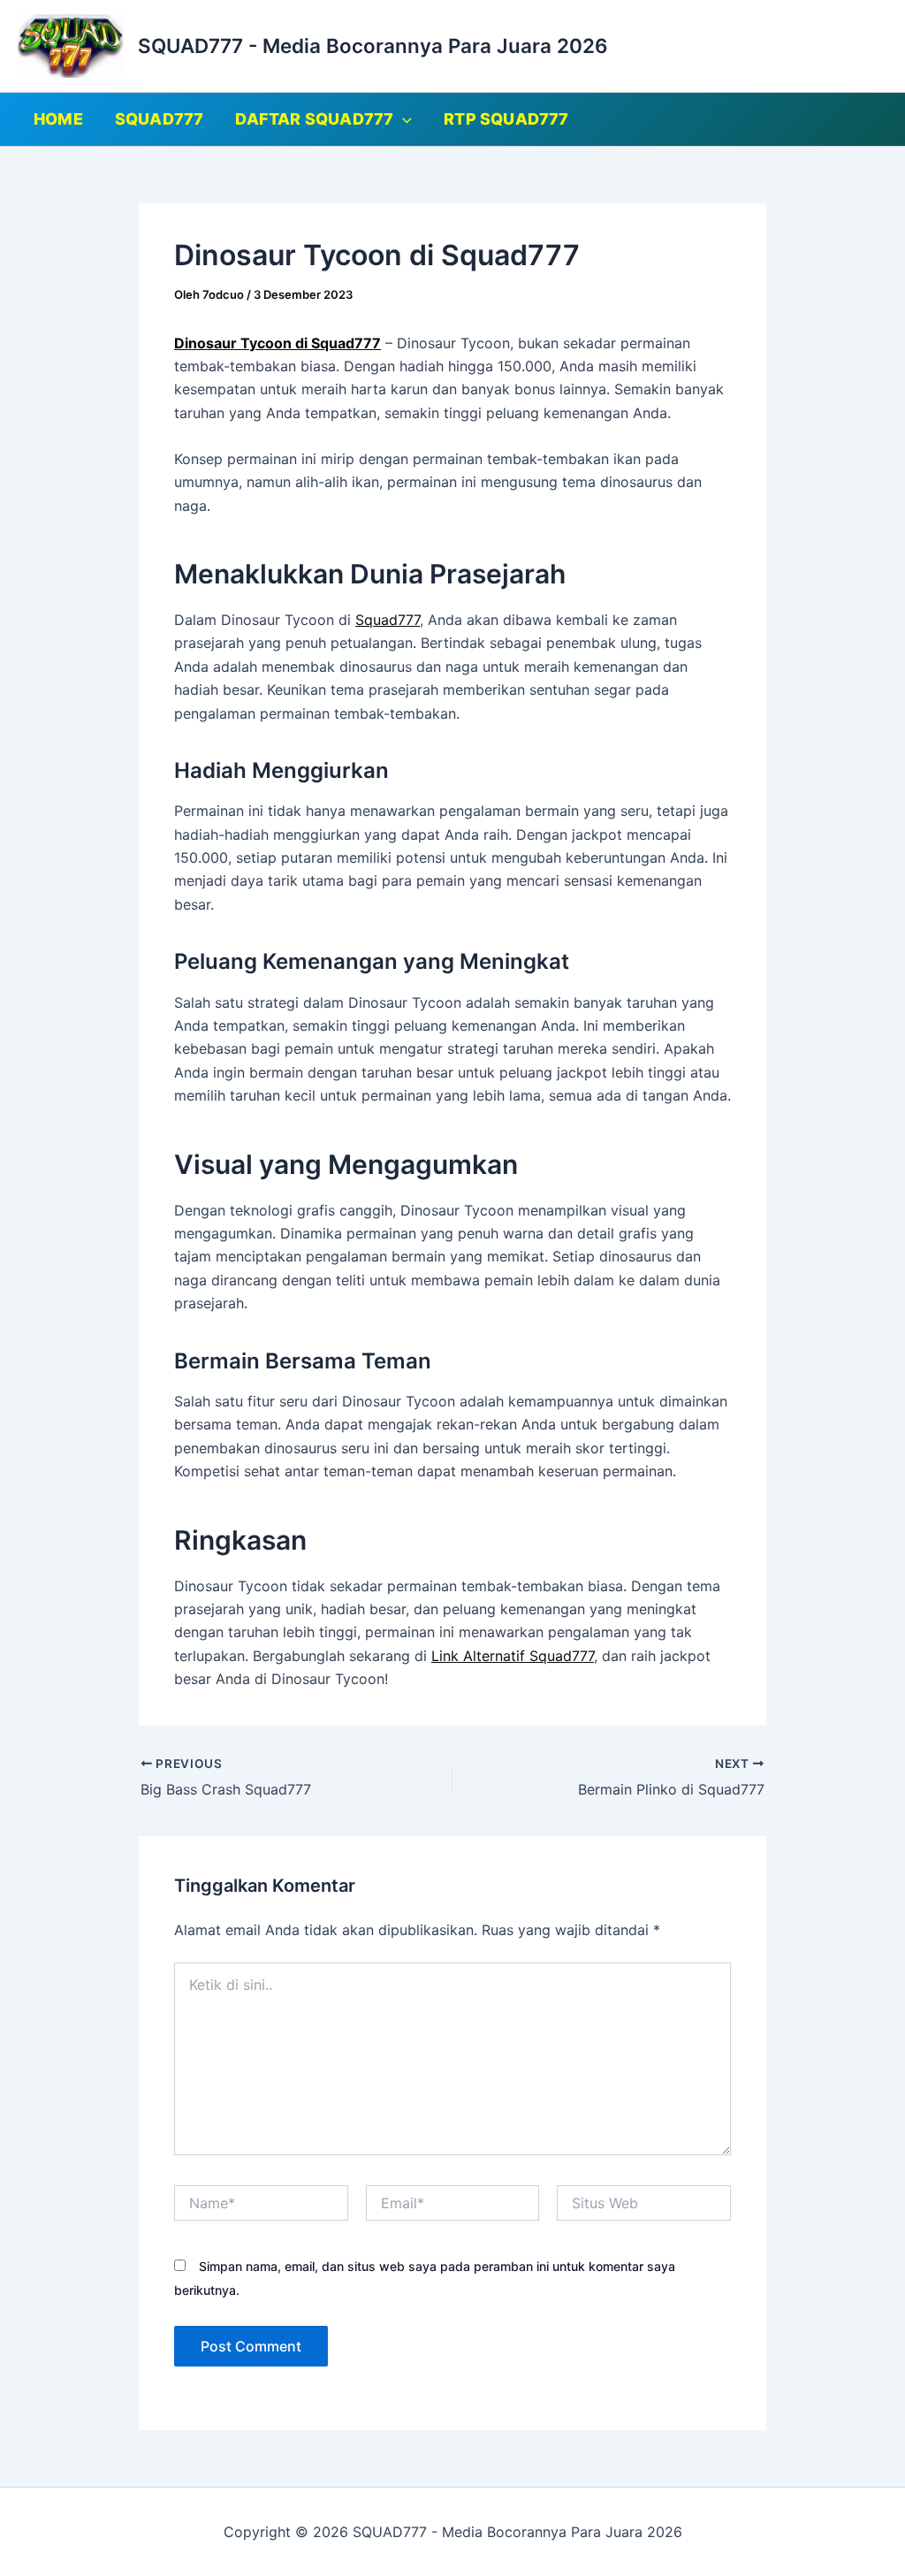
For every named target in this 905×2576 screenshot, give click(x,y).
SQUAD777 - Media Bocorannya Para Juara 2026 (373, 46)
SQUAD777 (160, 119)
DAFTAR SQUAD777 (314, 119)
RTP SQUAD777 (506, 119)
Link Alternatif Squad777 (513, 1656)
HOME (58, 119)
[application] (403, 119)
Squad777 (388, 620)
